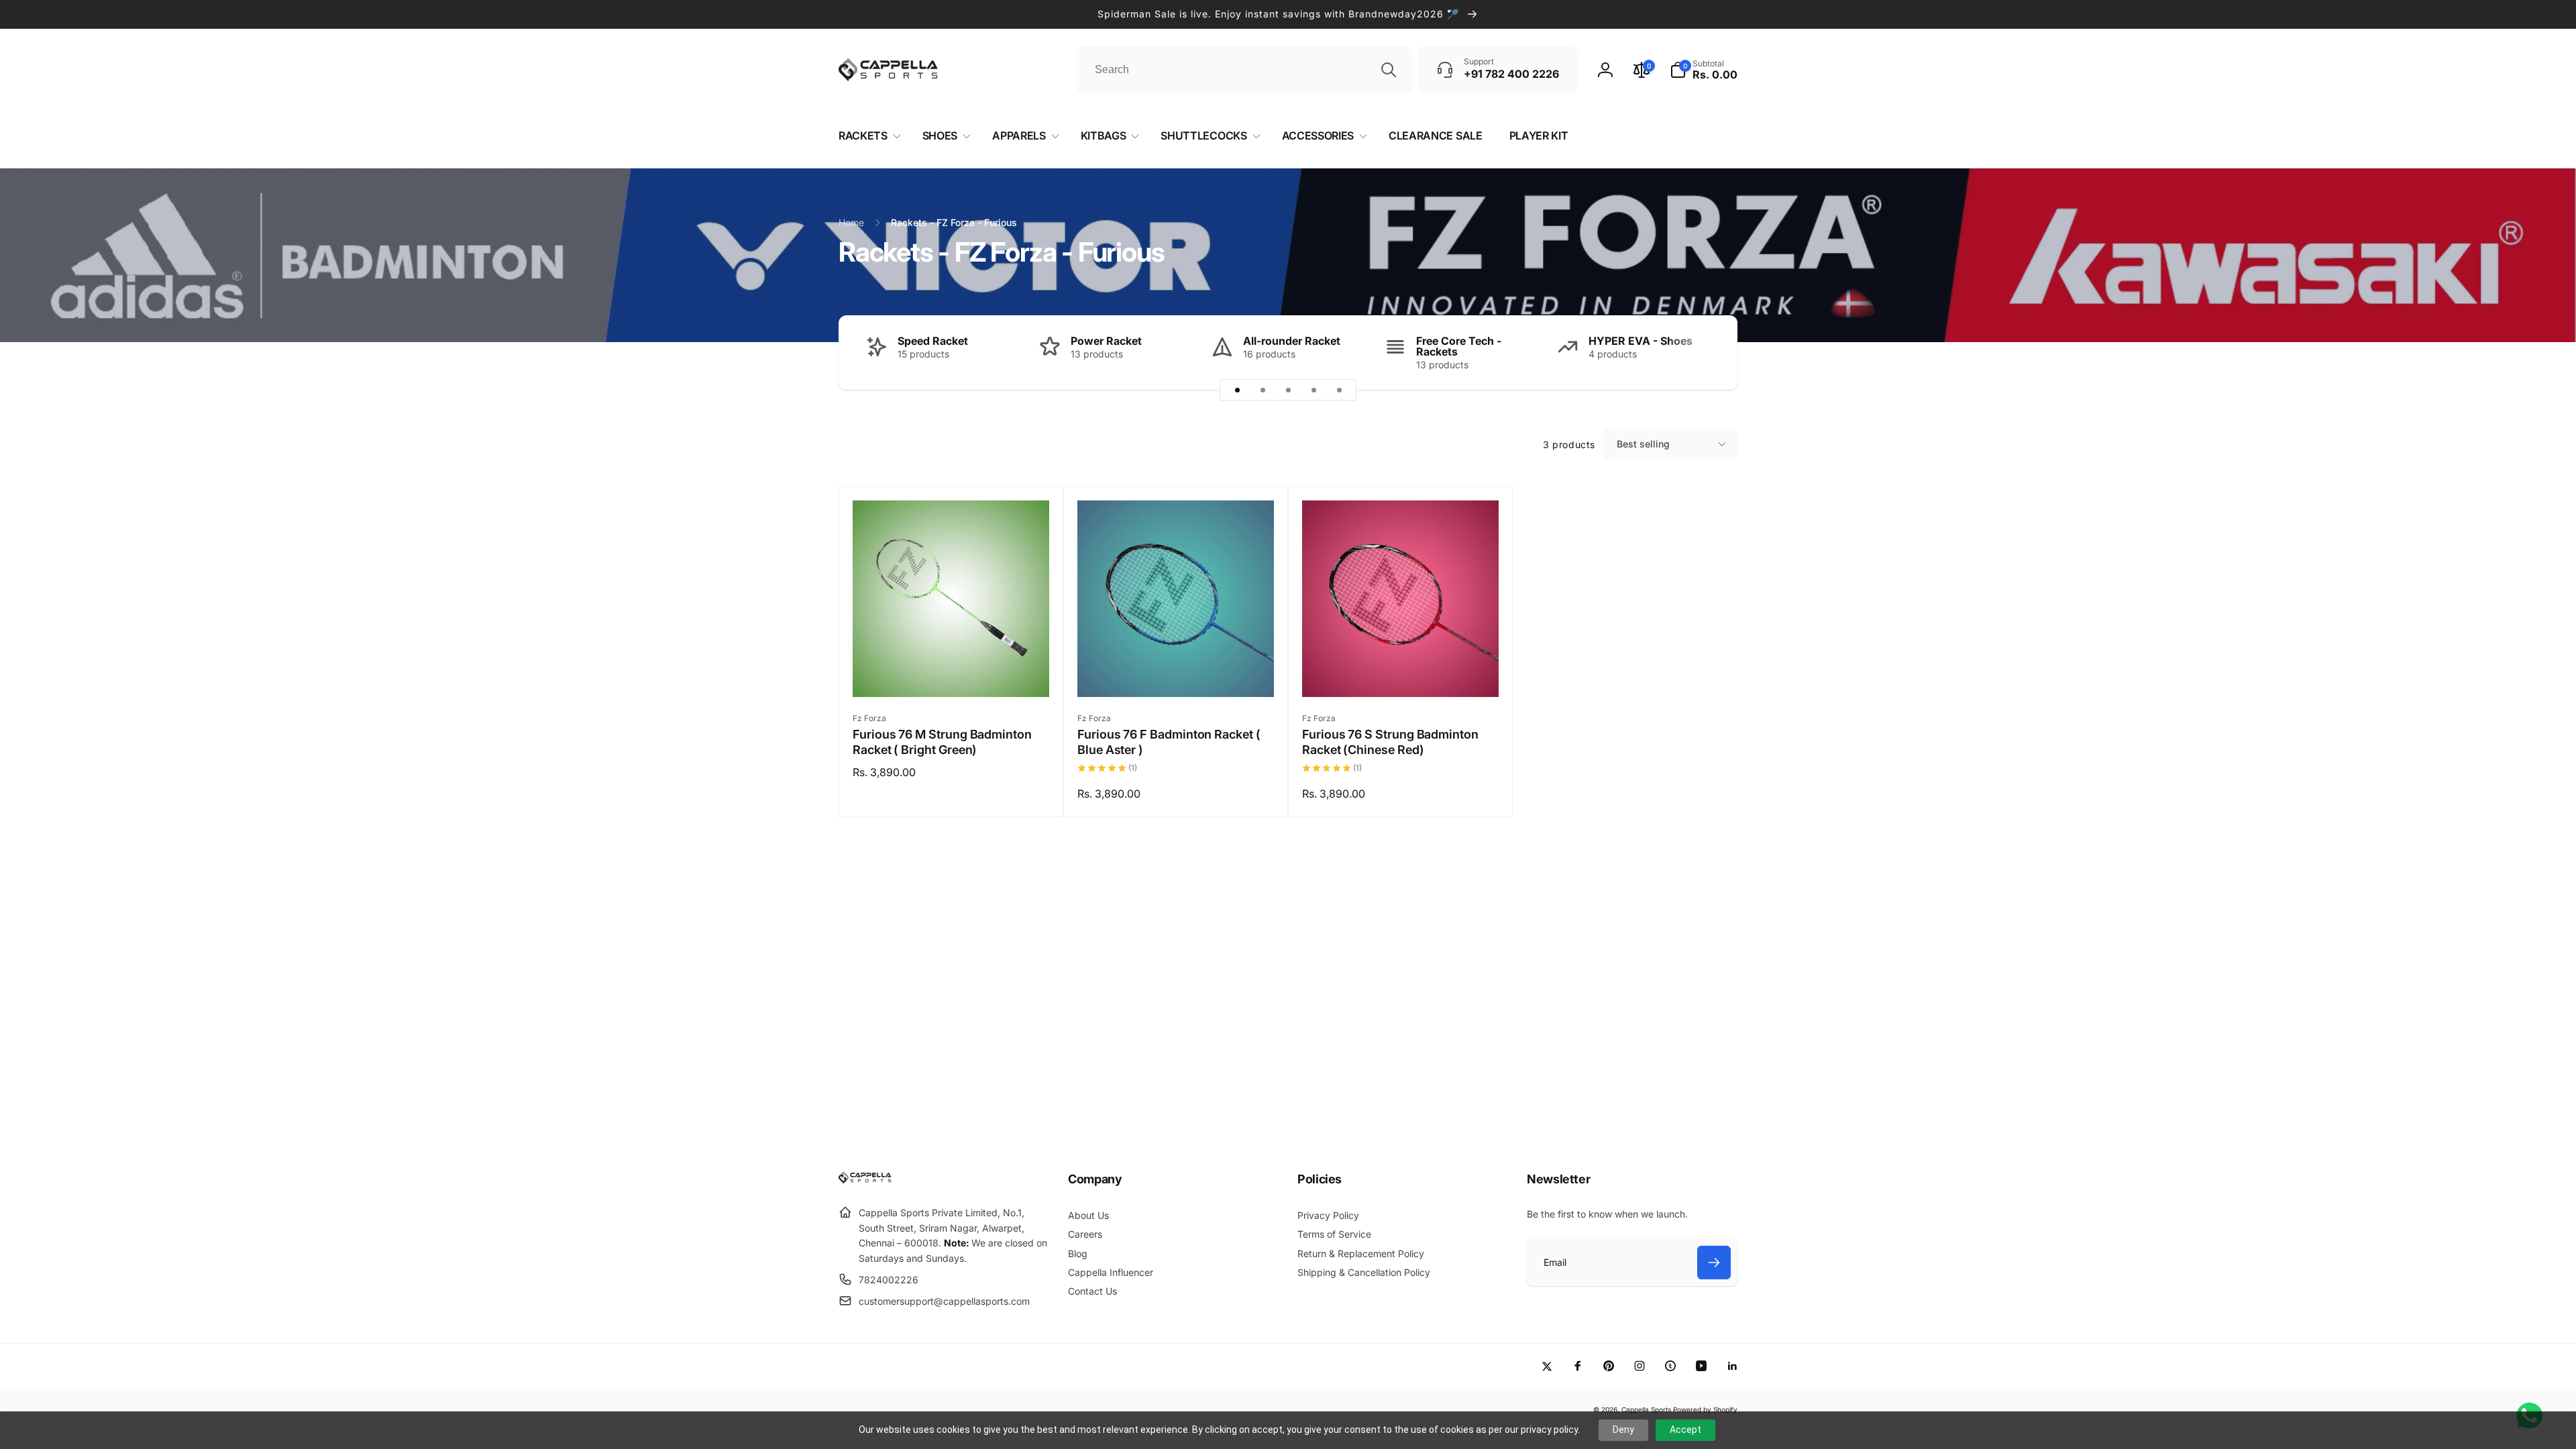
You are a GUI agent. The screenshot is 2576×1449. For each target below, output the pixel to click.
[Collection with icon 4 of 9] (1313, 390)
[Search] (1389, 70)
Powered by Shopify (1705, 1409)
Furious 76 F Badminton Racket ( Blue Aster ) (1169, 742)
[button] (1704, 70)
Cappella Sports (1646, 1409)
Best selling (1643, 444)
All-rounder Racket (1292, 341)
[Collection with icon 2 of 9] (1263, 390)
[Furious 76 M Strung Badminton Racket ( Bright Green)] (952, 672)
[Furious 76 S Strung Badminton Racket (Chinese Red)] (1401, 672)
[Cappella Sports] (867, 1180)
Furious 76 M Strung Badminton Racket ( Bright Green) (942, 742)
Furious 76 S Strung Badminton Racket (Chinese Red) (1390, 742)
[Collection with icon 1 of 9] (1237, 390)
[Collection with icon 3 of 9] (1288, 390)
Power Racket (1106, 341)
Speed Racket (933, 341)
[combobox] (1244, 70)
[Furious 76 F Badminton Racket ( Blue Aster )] (1177, 672)
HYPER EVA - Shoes (1641, 341)
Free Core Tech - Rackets (1459, 346)
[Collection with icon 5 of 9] (1339, 390)
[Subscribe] (1714, 1263)
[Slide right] (1704, 353)
